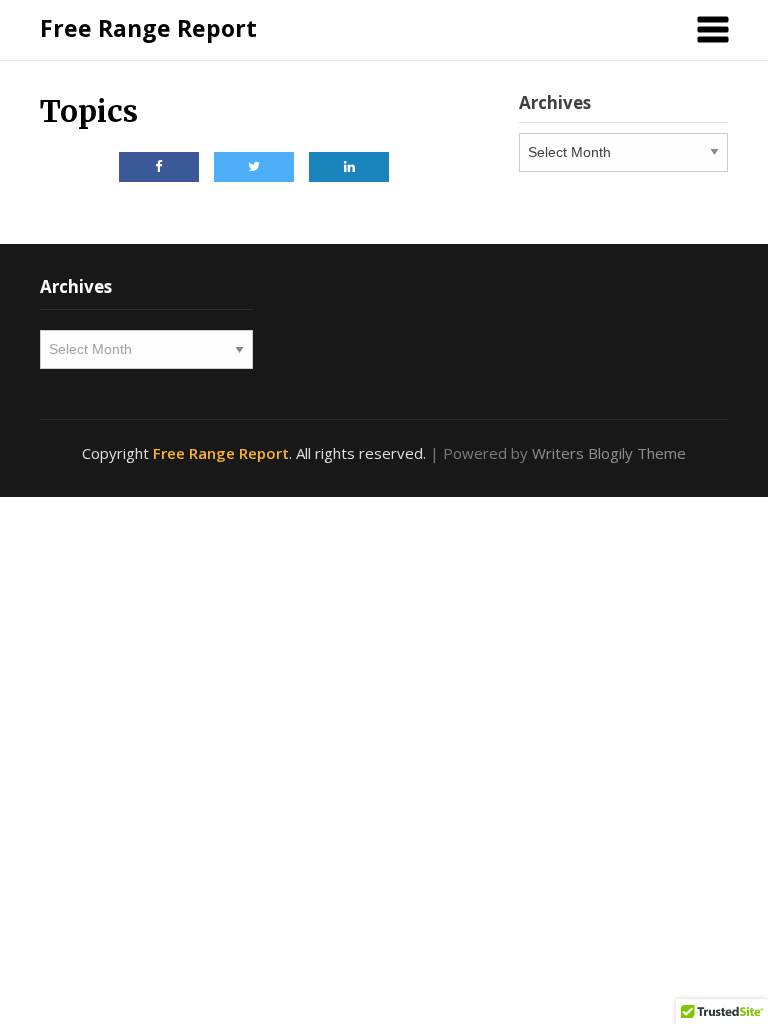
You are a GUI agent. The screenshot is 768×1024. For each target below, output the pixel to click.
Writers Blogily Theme (609, 453)
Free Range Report (148, 28)
